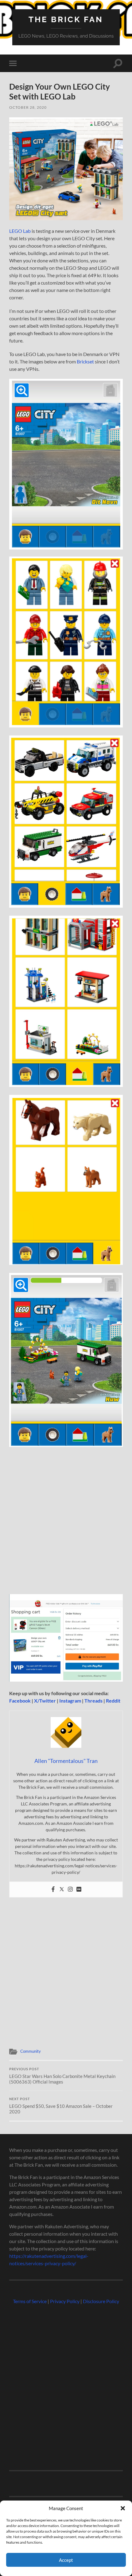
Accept (66, 2560)
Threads (93, 1701)
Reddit (113, 1701)
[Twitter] (62, 1889)
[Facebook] (53, 1889)
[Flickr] (79, 1889)
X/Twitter (45, 1701)
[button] (123, 2508)
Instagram (70, 1701)
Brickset (85, 361)
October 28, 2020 (28, 107)
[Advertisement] (66, 1523)
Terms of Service (30, 2301)
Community (31, 2051)
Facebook (20, 1701)
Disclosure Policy (101, 2301)
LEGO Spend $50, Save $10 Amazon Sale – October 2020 (61, 2106)
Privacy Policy (65, 2301)
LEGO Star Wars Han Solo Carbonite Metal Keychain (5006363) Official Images (62, 2076)
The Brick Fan (66, 19)
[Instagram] (70, 1889)
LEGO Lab (20, 231)
